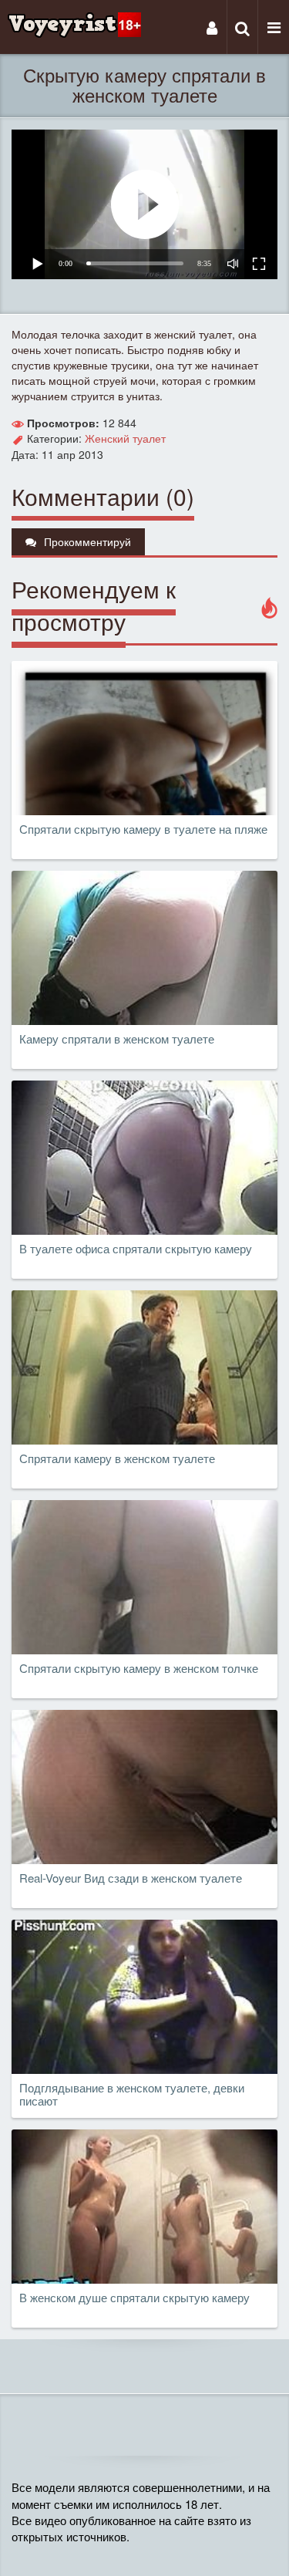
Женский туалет (125, 438)
